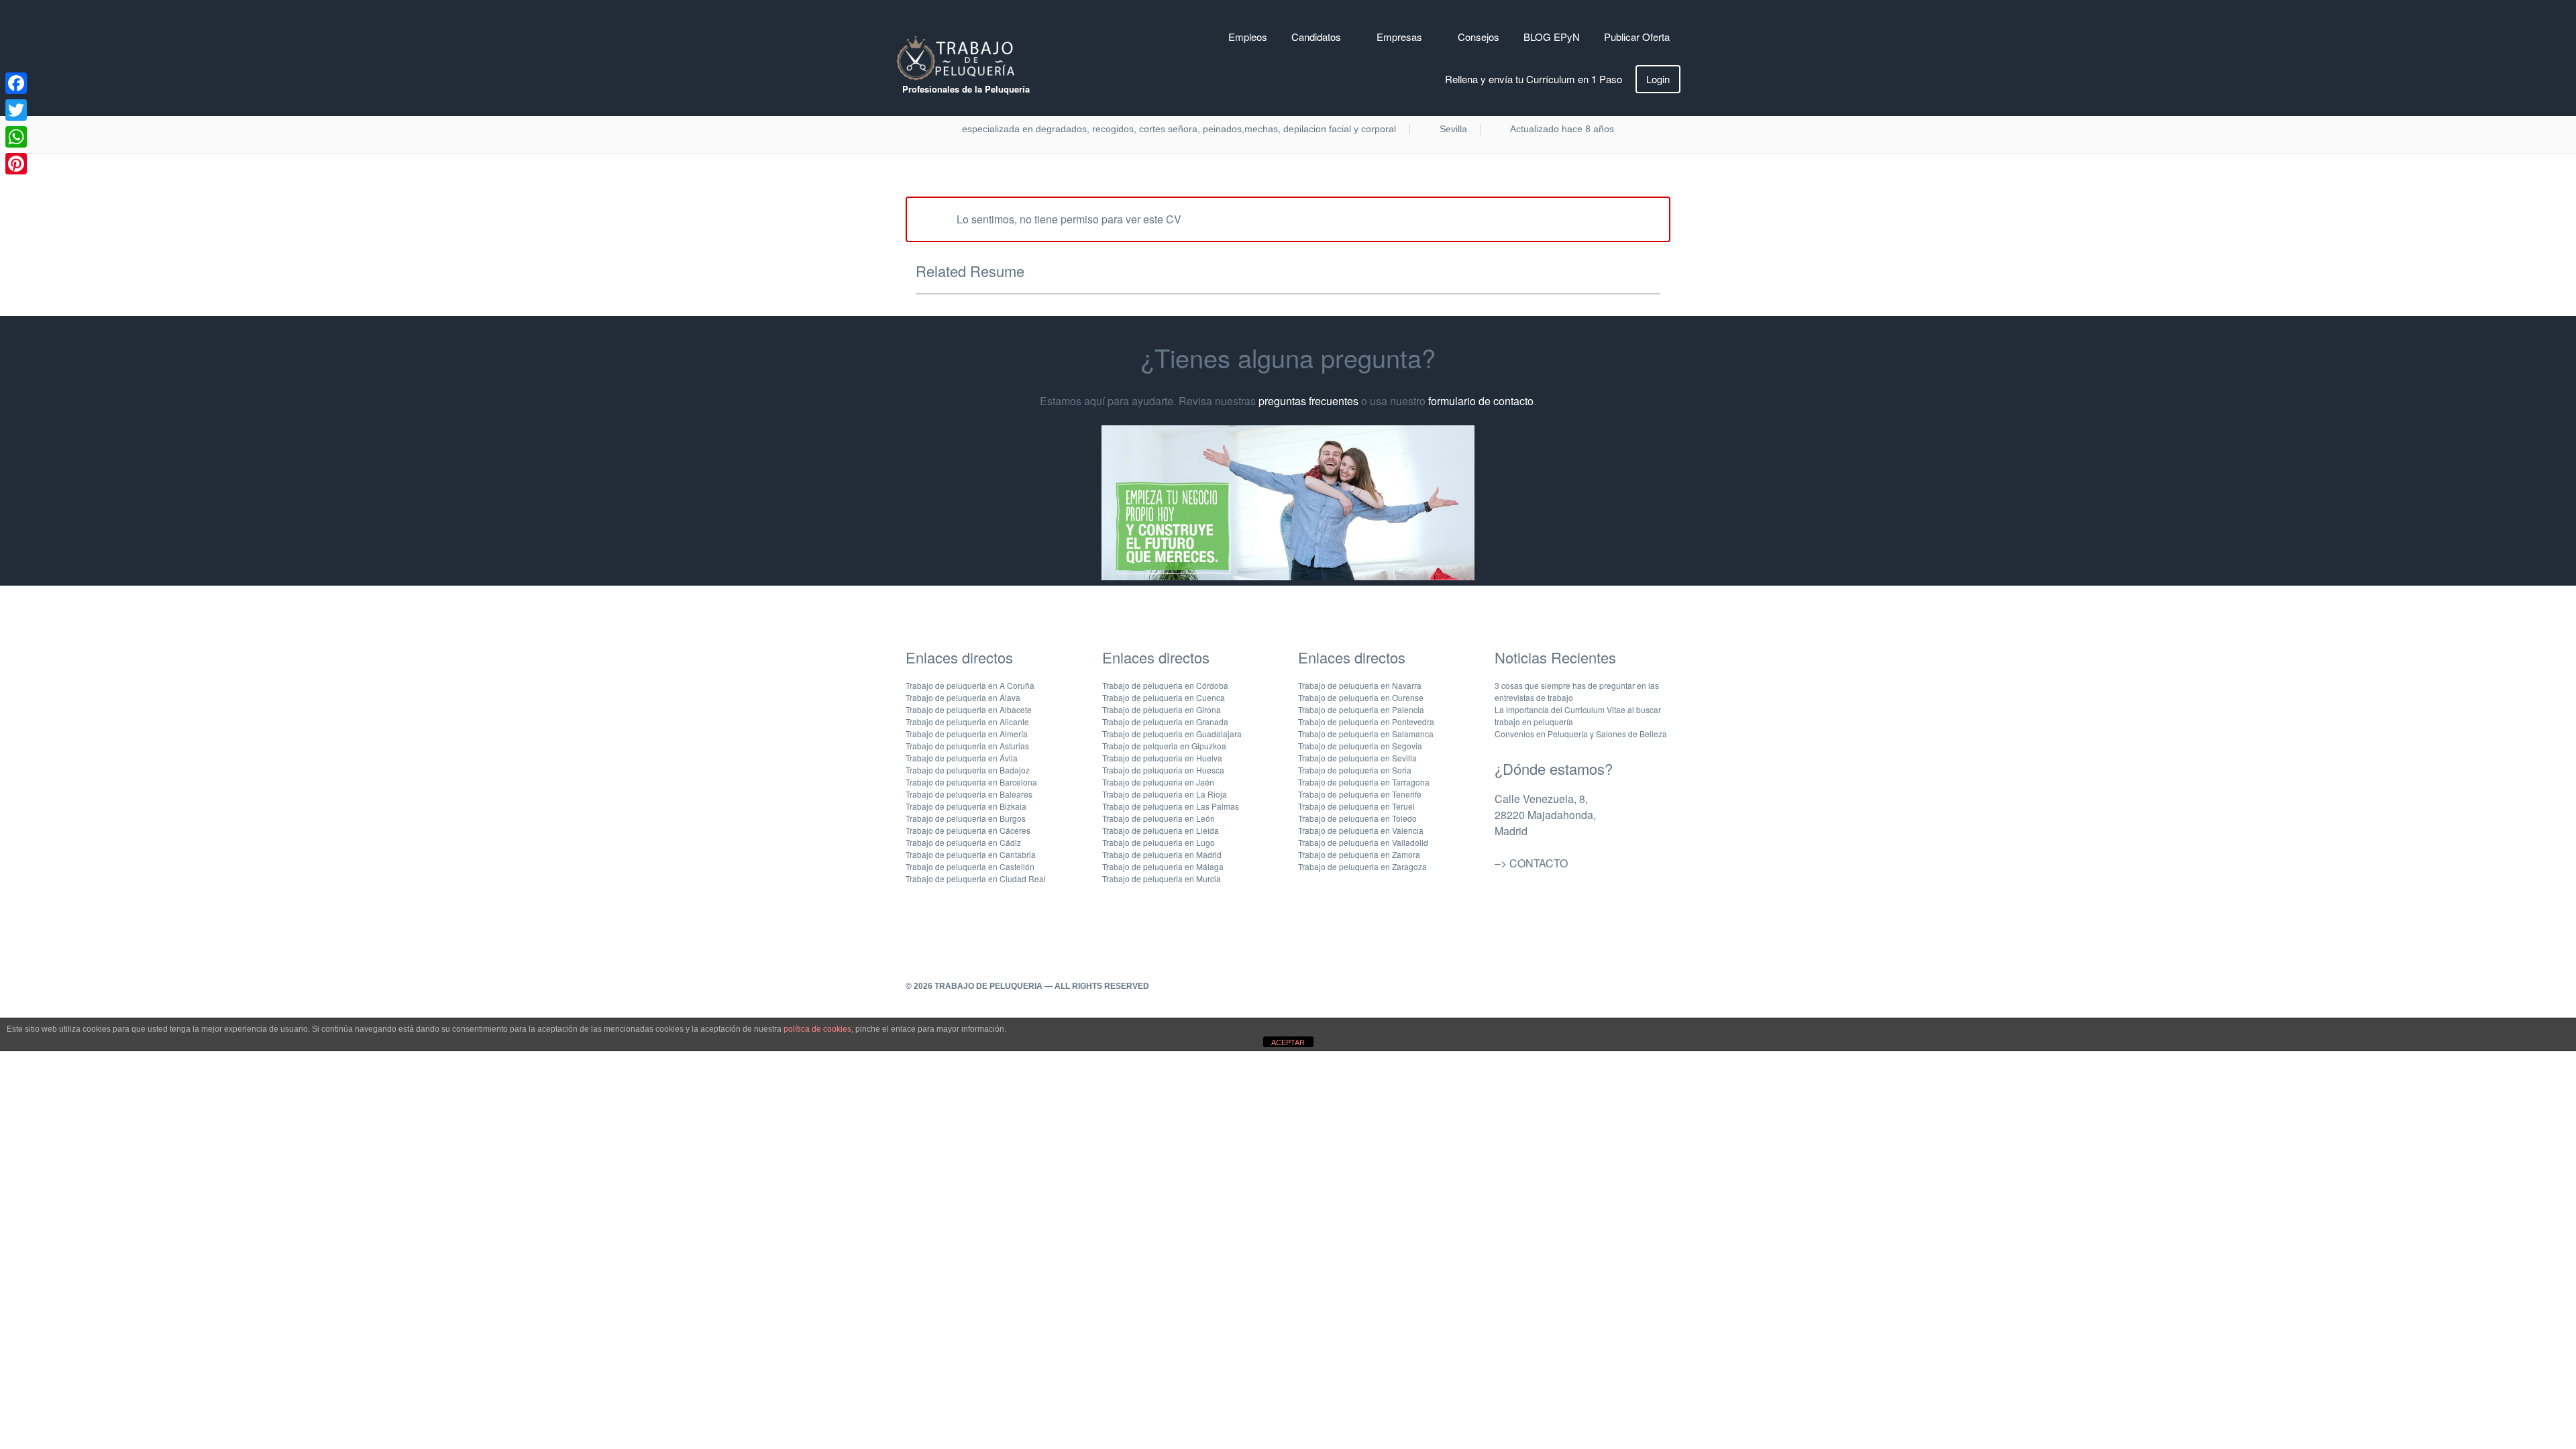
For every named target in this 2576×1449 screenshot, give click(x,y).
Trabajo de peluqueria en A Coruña (970, 685)
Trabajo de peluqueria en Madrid (1162, 854)
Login (1658, 79)
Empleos (1248, 37)
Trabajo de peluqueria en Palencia (1361, 709)
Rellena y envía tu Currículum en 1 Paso (1534, 79)
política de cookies (817, 1029)
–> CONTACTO (1531, 863)
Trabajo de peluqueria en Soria (1355, 770)
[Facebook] (16, 83)
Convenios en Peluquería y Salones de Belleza (1581, 734)
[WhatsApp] (16, 137)
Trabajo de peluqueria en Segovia (1360, 746)
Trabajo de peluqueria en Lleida (1161, 830)
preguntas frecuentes (1308, 401)
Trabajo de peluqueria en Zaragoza (1362, 866)
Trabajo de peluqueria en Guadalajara (1172, 734)
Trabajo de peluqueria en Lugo (1159, 842)
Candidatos (1316, 37)
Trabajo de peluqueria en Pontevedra (1366, 721)
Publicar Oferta (1637, 37)
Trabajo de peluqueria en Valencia (1361, 830)
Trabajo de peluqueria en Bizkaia (966, 806)
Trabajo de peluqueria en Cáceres (968, 830)
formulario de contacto (1481, 401)
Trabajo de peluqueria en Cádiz (963, 842)
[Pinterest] (16, 164)
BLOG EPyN (1552, 37)
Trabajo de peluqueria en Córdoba (1165, 685)
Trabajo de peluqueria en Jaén (1158, 782)
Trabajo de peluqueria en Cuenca (1164, 697)
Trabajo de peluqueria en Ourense (1361, 697)
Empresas (1399, 37)
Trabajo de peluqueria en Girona (1162, 709)
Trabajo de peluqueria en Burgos (966, 818)
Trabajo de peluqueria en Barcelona (971, 782)
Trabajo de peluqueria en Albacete (969, 709)
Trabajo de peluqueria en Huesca (1163, 770)
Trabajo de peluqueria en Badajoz (968, 770)
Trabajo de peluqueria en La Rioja (1165, 794)
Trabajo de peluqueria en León (1159, 818)
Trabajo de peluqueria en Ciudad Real (976, 878)
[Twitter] (16, 110)
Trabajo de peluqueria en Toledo (1357, 818)
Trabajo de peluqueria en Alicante (967, 721)
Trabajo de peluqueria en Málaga (1163, 866)
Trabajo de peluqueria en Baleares (969, 794)
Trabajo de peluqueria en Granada (1165, 721)
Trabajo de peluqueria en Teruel (1356, 806)
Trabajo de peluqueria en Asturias (967, 746)
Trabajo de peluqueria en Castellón (970, 866)
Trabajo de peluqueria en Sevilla (1357, 758)
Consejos (1479, 37)
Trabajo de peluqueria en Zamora (1359, 854)
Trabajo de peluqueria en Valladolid (1363, 842)
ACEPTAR (1288, 1042)
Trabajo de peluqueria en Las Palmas (1171, 806)
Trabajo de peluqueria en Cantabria (971, 854)
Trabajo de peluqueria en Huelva (1162, 758)
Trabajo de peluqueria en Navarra (1360, 685)
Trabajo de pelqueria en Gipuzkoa (1164, 746)
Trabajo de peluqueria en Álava (963, 697)
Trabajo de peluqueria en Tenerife (1360, 794)
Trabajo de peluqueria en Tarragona (1364, 782)
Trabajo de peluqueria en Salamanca (1366, 734)
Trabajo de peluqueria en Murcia (1162, 878)
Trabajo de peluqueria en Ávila (962, 758)
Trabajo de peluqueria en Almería (967, 734)
